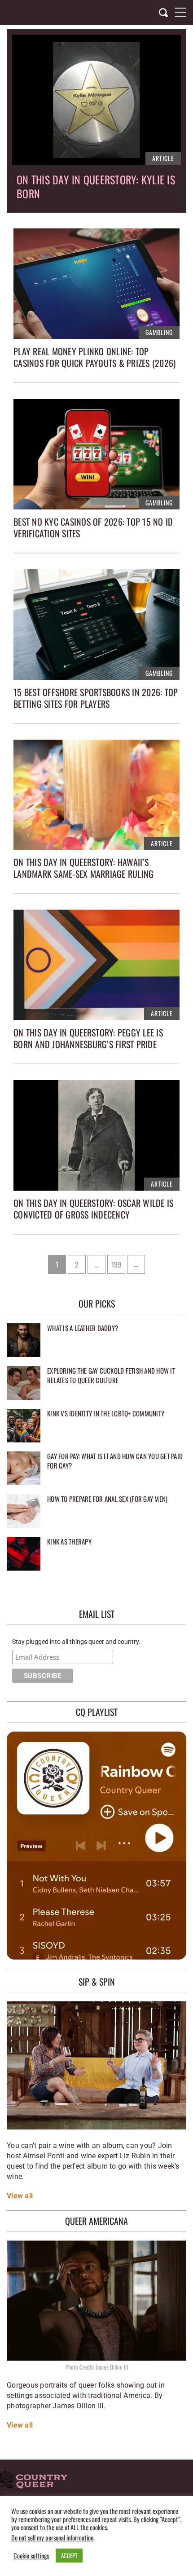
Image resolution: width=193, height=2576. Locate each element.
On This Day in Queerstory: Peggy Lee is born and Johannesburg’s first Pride (88, 1038)
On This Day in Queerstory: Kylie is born (96, 186)
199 (117, 1264)
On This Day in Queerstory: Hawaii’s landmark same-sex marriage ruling (83, 868)
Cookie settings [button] (31, 2556)
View (15, 2196)
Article (163, 158)
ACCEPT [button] (69, 2555)
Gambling (159, 332)
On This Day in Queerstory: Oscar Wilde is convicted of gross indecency (93, 1209)
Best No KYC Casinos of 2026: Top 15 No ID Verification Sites (93, 527)
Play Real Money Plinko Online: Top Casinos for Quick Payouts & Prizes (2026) (94, 357)
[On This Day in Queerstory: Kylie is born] (96, 100)
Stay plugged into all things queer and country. (76, 1642)
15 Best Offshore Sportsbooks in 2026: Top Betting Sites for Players (96, 698)
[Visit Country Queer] (34, 2481)
